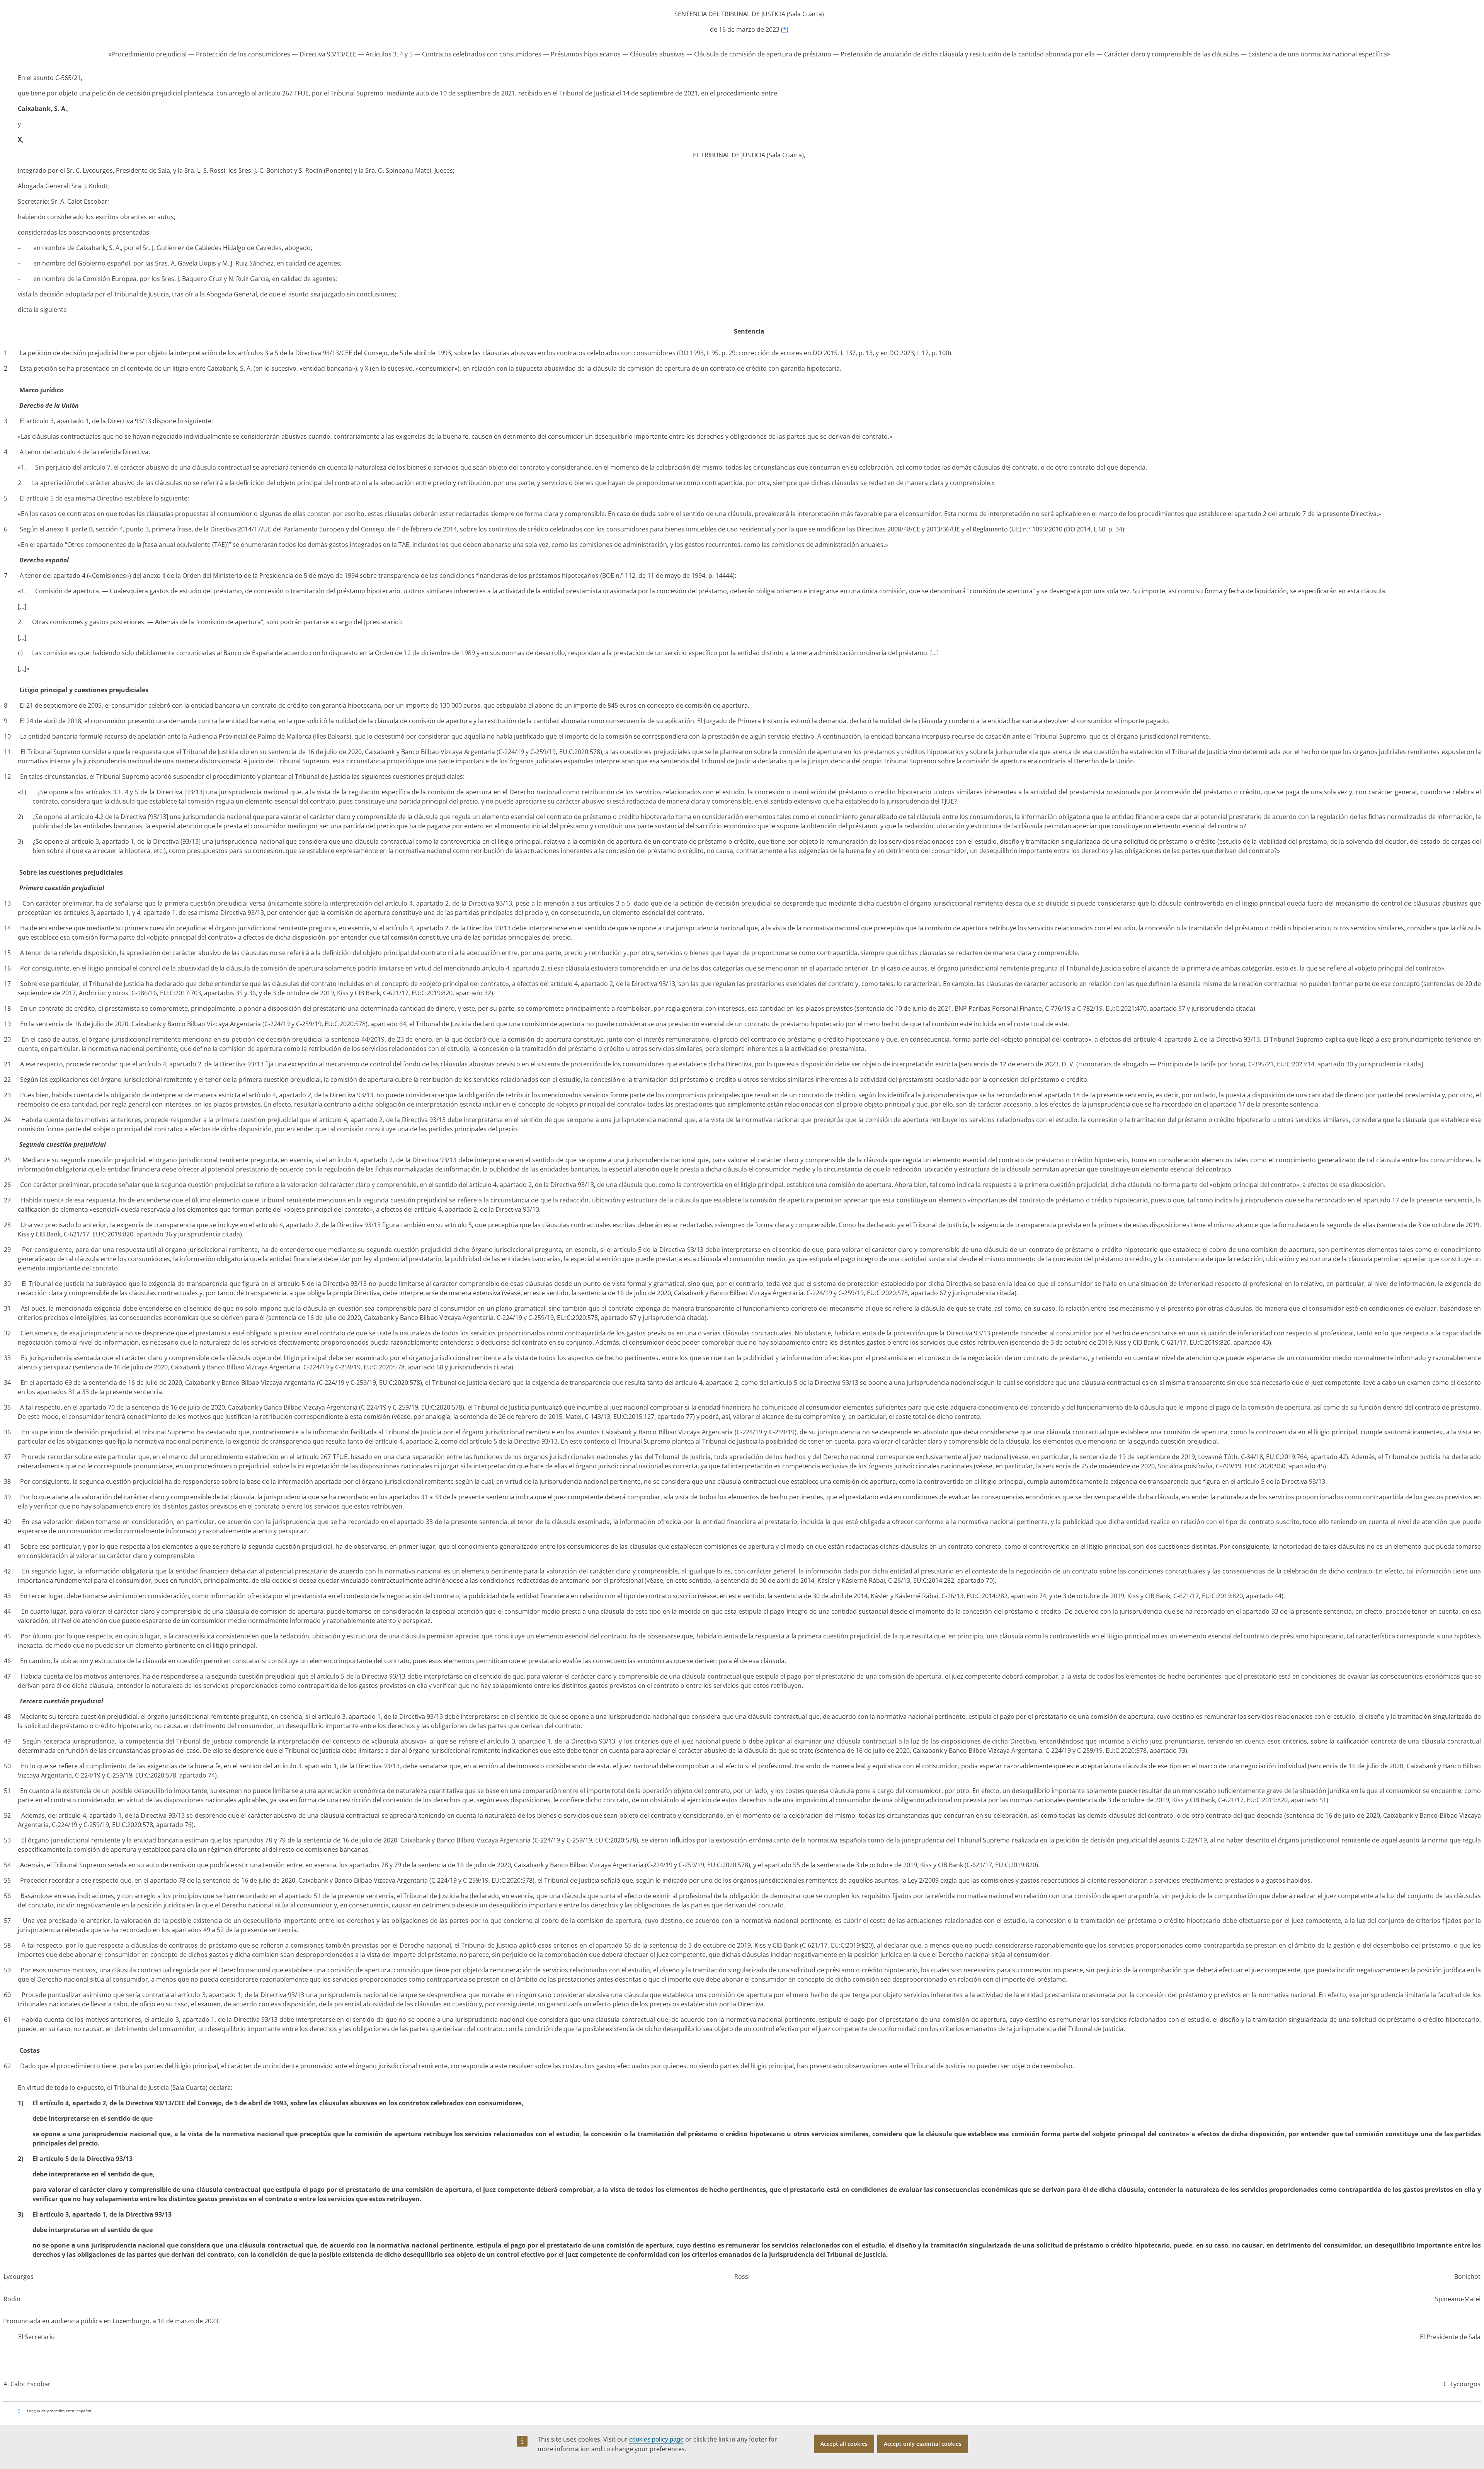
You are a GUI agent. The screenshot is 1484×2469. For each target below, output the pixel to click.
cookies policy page (656, 2439)
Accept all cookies (844, 2444)
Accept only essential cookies (923, 2444)
